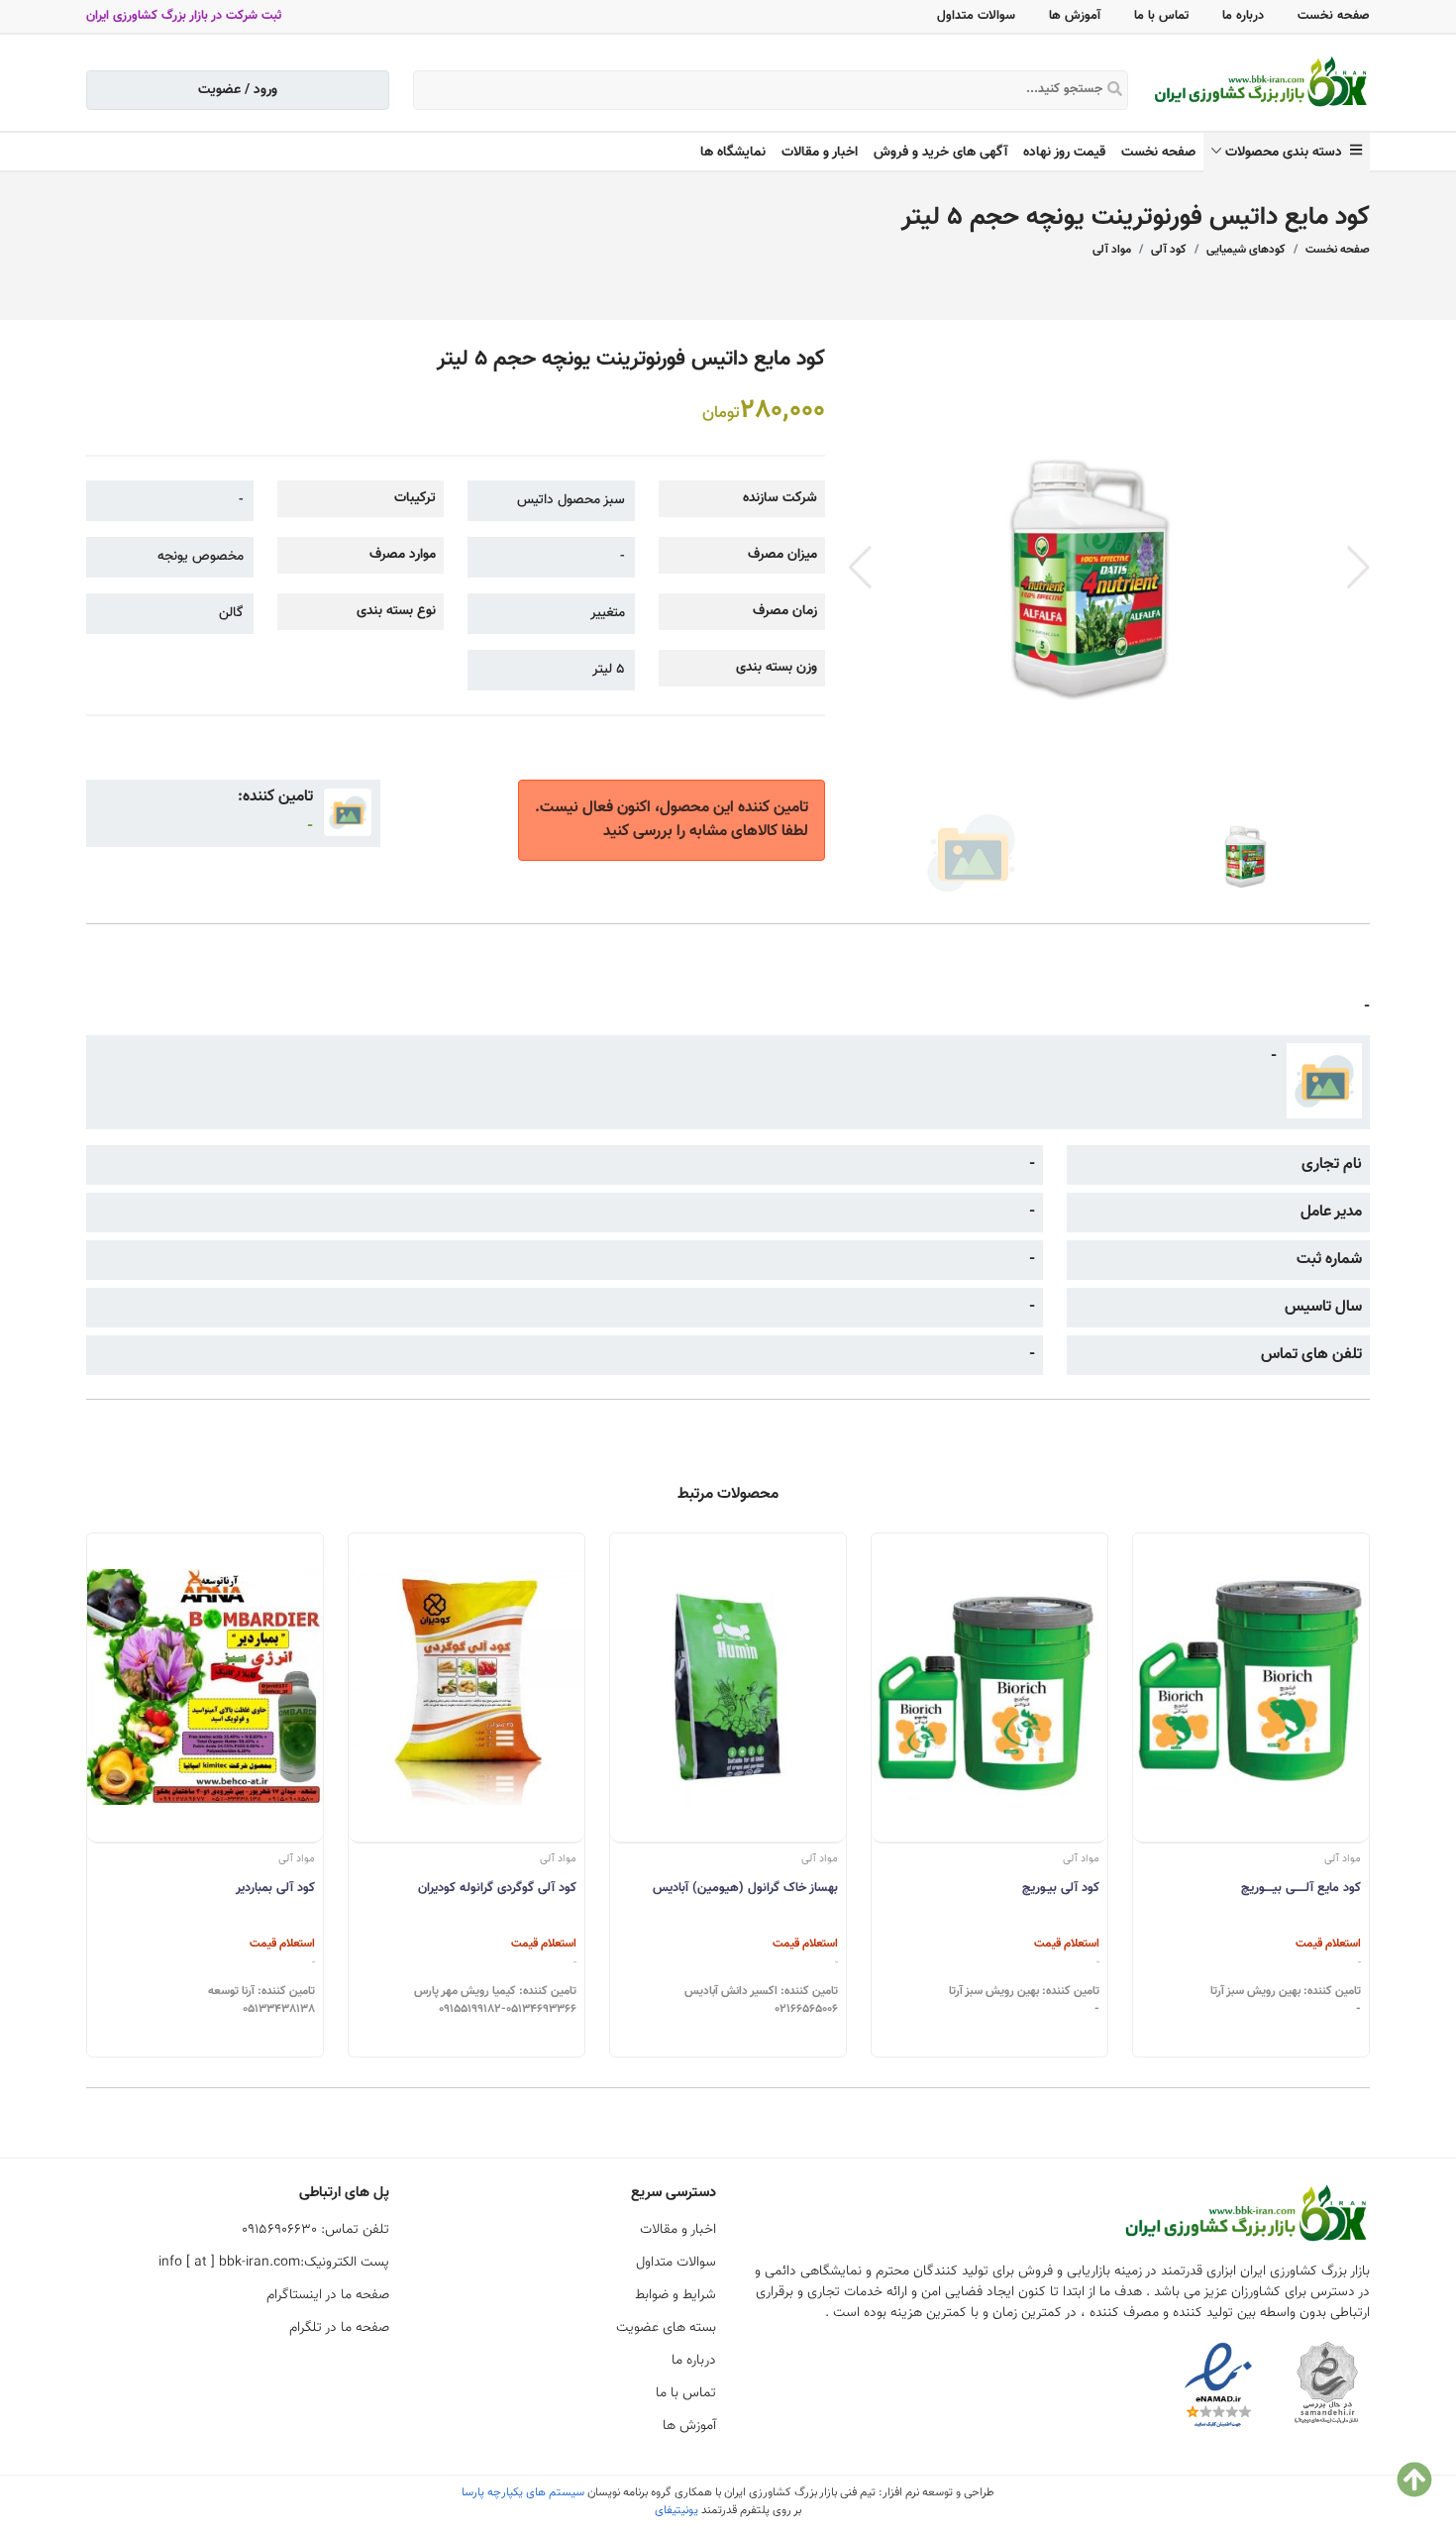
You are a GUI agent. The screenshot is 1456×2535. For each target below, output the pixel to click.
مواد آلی (1112, 250)
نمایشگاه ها (733, 153)
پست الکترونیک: (274, 2263)
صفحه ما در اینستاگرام (328, 2295)
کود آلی (1169, 250)
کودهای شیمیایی (1246, 250)
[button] (1358, 568)
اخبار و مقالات (820, 153)
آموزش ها (1075, 16)
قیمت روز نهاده (1064, 153)
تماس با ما (1161, 16)
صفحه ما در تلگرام (339, 2328)
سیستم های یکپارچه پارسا (523, 2492)
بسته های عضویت (666, 2328)
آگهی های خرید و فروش (940, 153)
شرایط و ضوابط (676, 2295)
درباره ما (1243, 16)
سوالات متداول (976, 16)
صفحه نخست (1334, 16)
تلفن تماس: (315, 2230)
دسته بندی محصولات (1288, 153)
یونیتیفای (676, 2510)
